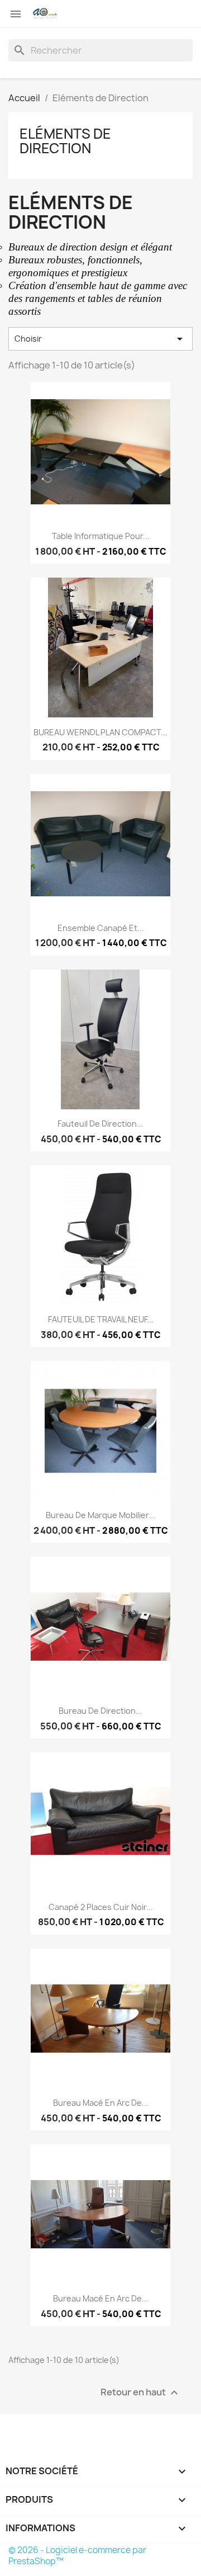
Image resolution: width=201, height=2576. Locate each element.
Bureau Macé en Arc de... (101, 2103)
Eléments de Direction (65, 141)
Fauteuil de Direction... (100, 1124)
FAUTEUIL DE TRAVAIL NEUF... (101, 1319)
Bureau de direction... (100, 1711)
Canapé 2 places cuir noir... (101, 1907)
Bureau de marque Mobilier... (100, 1515)
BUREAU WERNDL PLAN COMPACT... (100, 732)
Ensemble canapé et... (101, 928)
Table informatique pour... (101, 536)
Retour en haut (141, 2392)
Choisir (100, 339)
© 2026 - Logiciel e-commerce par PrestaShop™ (77, 2556)
